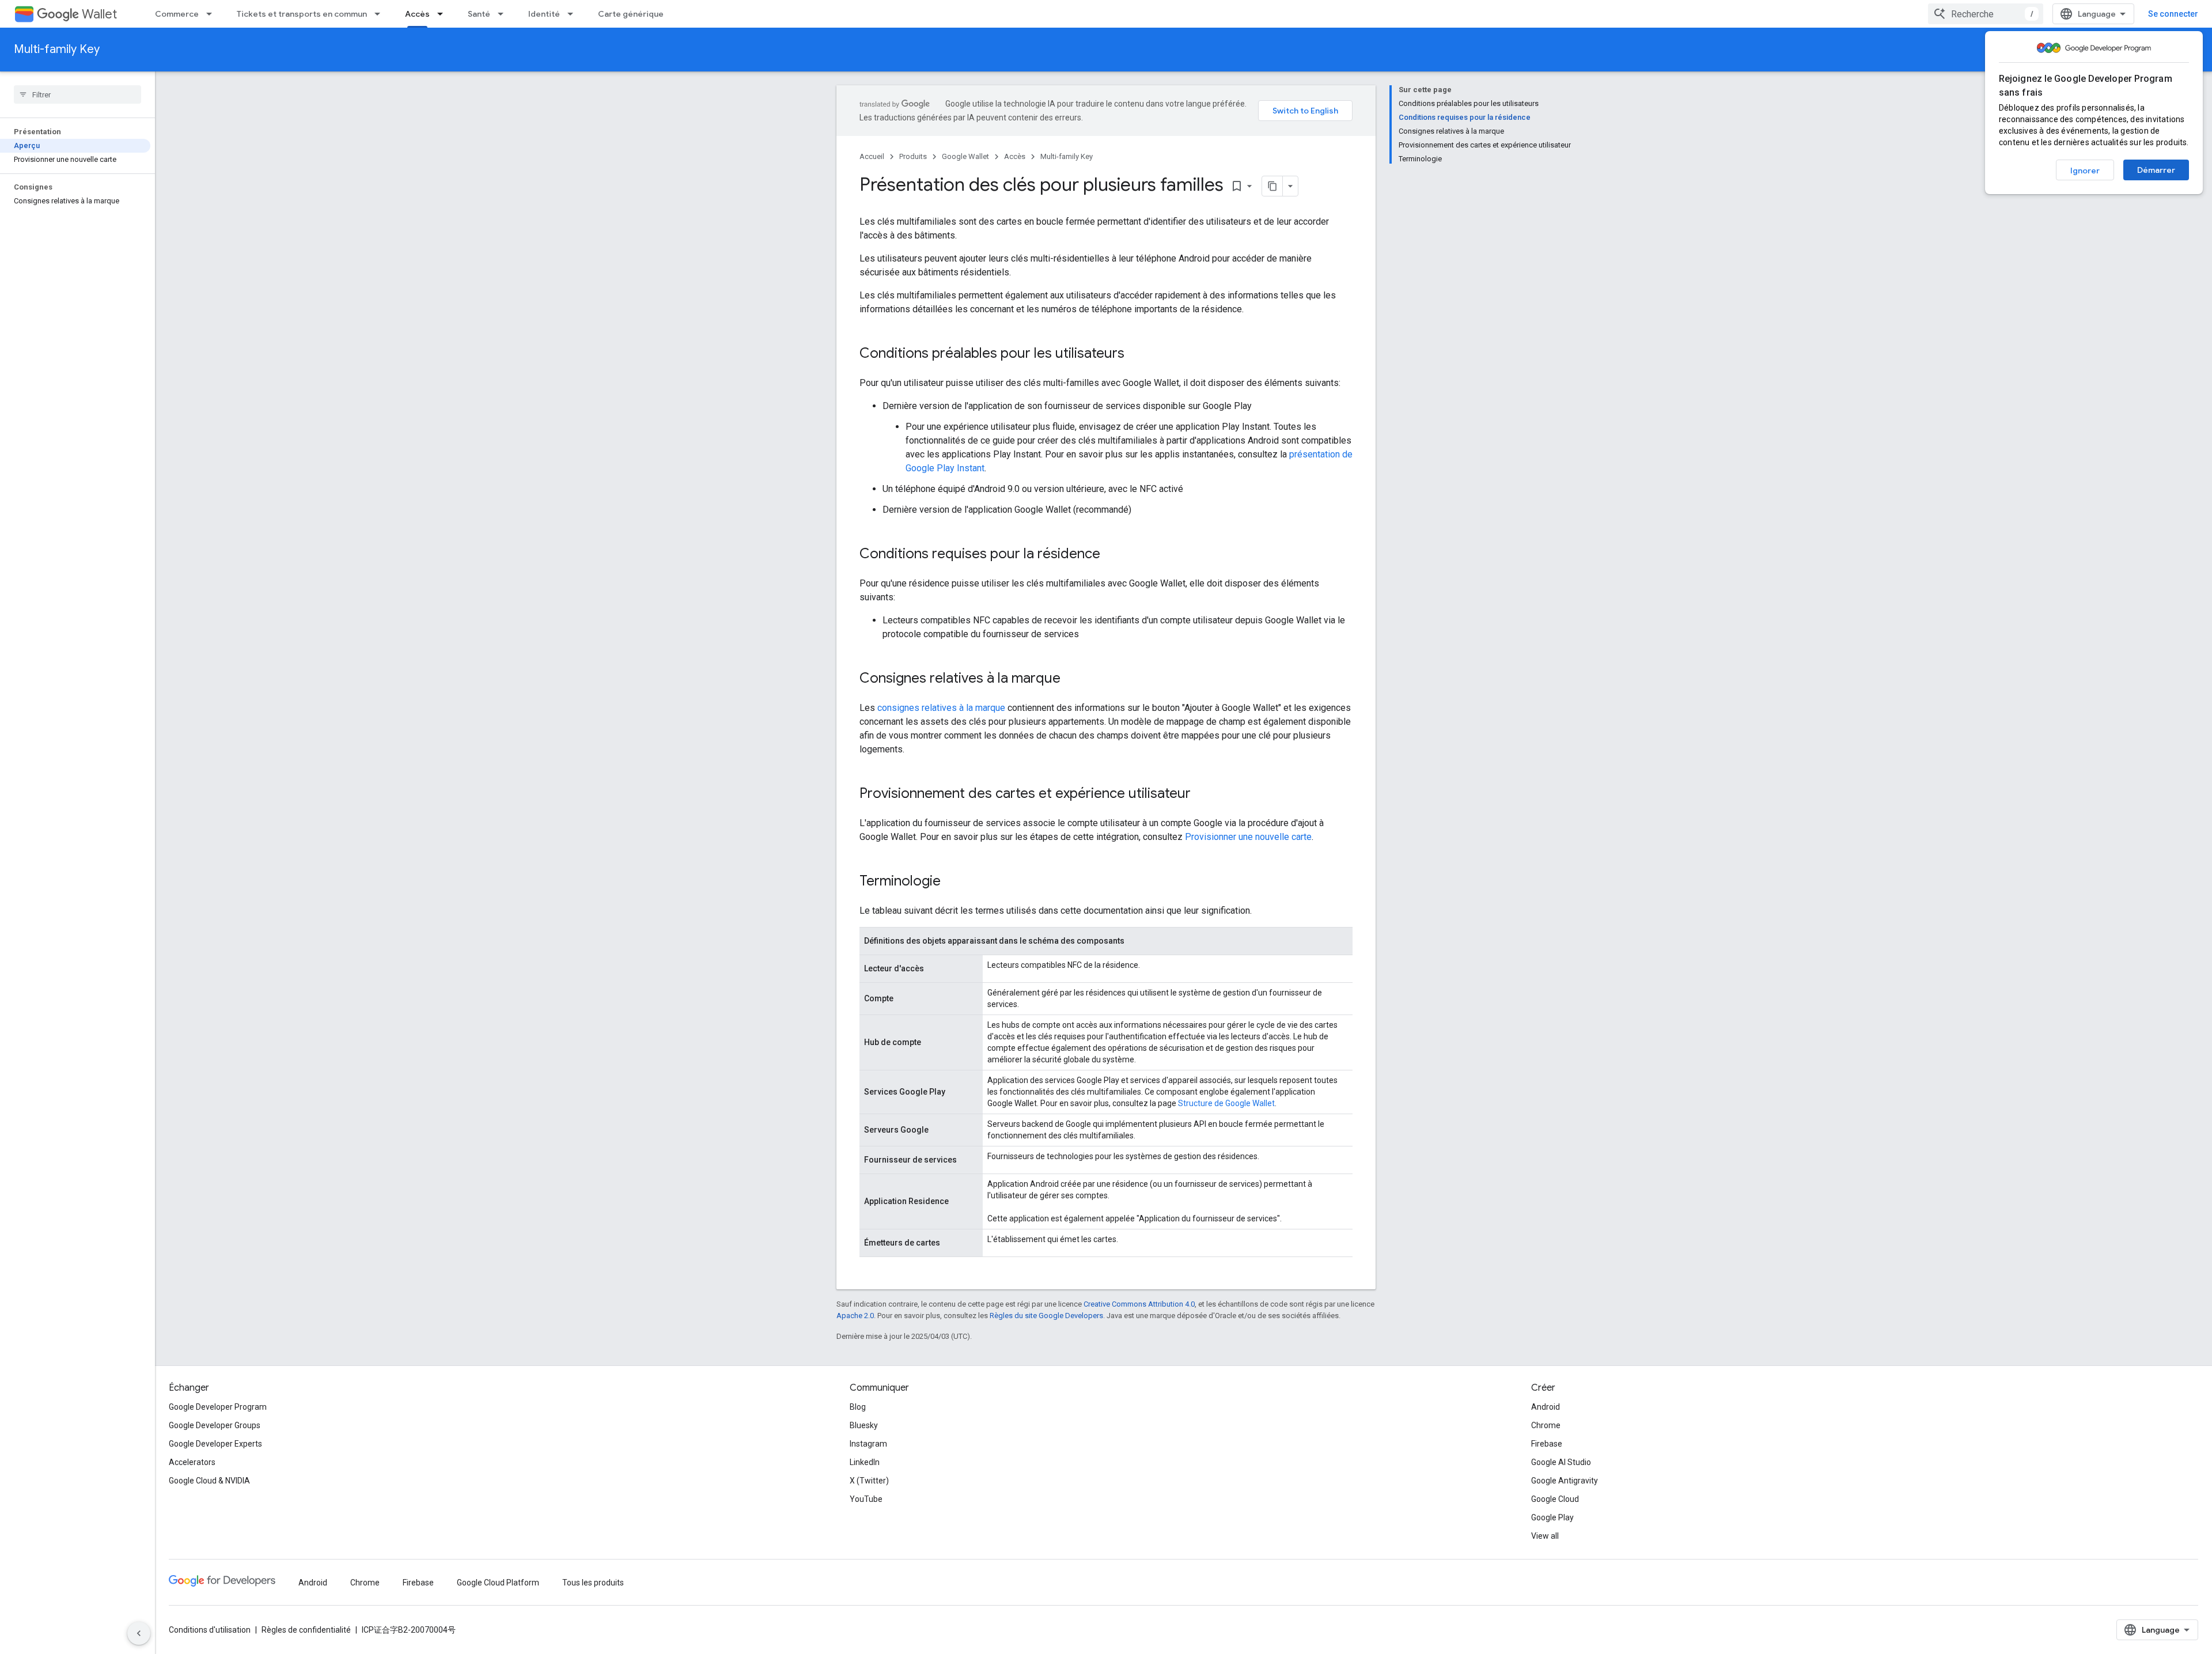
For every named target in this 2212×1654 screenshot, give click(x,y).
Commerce (177, 14)
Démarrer (2156, 170)
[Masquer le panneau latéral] (139, 1633)
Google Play (1552, 1517)
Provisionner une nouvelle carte (1248, 837)
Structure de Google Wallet (1226, 1103)
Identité (544, 14)
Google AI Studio (1561, 1462)
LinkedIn (865, 1462)
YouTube (866, 1499)
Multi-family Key (57, 49)
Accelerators (192, 1462)
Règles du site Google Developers (1046, 1316)
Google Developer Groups (215, 1425)
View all (1545, 1536)
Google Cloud (1555, 1499)
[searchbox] (77, 94)
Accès (417, 14)
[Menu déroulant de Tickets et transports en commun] (381, 14)
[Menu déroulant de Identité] (574, 14)
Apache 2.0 (855, 1316)
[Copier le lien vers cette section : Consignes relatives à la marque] (1072, 679)
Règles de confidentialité (306, 1630)
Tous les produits (593, 1583)
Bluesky (864, 1425)
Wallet (99, 14)
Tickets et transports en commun (302, 14)
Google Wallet (965, 156)
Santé (479, 14)
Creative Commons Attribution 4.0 (1139, 1304)
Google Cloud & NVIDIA (209, 1481)
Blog (858, 1407)
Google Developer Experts (215, 1444)
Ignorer (2085, 171)
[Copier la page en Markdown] (1272, 186)
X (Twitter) (869, 1481)
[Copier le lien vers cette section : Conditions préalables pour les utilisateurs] (1136, 354)
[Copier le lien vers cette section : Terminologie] (952, 882)
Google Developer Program (218, 1407)
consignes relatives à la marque (941, 708)
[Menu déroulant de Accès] (444, 14)
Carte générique (631, 14)
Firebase (1547, 1444)
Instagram (868, 1444)
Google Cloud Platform (498, 1583)
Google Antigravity (1565, 1481)
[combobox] (1986, 14)
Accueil (872, 156)
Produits (913, 156)
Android (1546, 1407)
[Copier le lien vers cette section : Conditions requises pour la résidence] (1112, 555)
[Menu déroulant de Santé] (504, 14)
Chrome (1546, 1425)
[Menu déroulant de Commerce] (213, 14)
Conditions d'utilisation (210, 1630)
